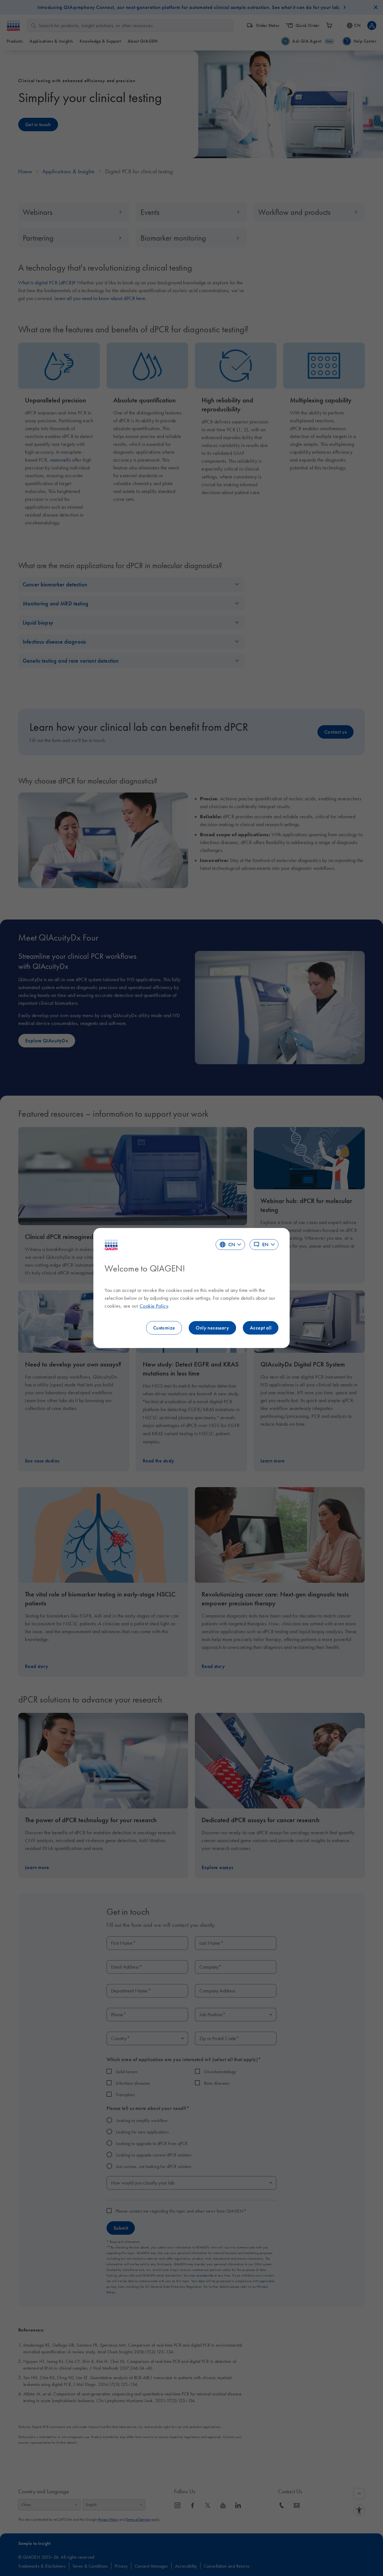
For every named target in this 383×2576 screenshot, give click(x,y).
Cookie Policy (154, 1306)
